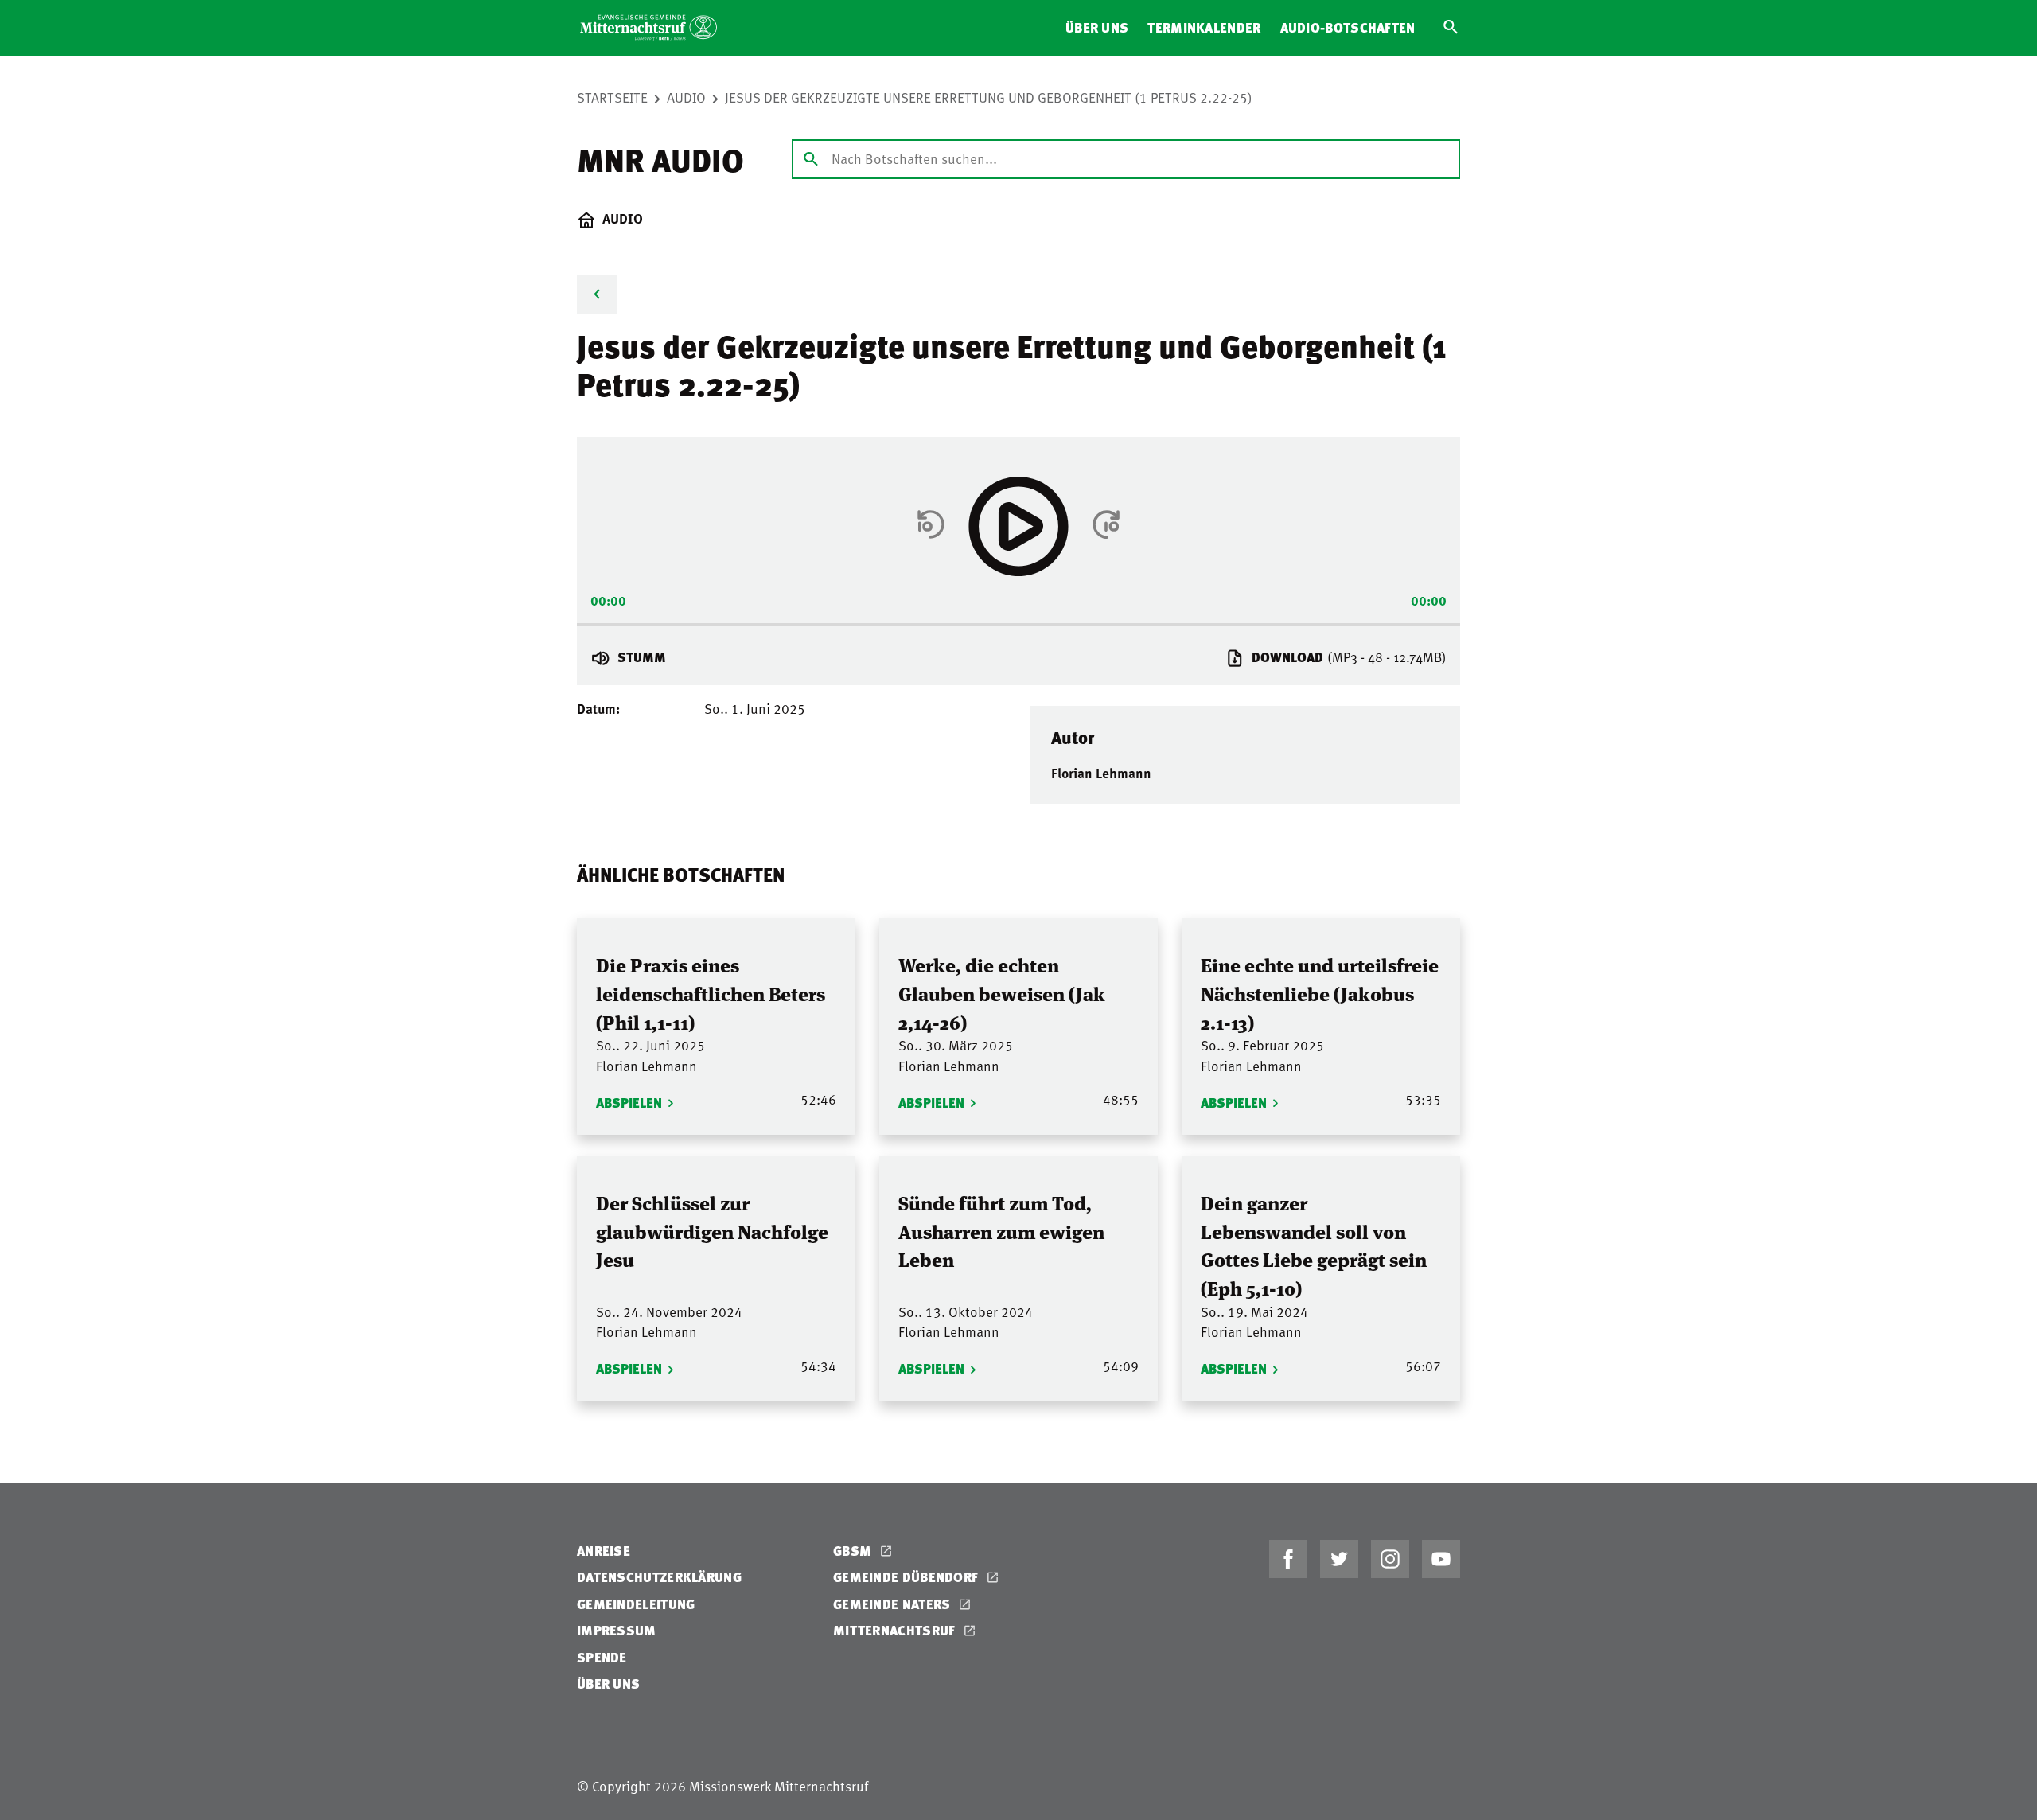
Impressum (617, 1630)
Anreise (604, 1551)
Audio (686, 97)
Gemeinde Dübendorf (907, 1577)
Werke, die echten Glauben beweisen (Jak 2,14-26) (1002, 992)
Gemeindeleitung (636, 1604)
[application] (1018, 619)
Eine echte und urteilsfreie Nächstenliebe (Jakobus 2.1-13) (1320, 992)
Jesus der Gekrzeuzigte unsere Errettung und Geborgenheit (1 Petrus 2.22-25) (989, 97)
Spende (602, 1657)
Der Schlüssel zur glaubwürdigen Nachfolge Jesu (712, 1230)
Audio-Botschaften (1348, 27)
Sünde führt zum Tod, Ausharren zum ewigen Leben (1001, 1230)
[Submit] (811, 158)
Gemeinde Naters (894, 1604)
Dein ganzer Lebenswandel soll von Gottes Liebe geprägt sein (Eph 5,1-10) (1314, 1245)
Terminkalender (1204, 27)
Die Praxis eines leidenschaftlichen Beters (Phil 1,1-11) (711, 992)
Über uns (1097, 27)
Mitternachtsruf (896, 1630)
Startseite (612, 97)
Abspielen (629, 1103)
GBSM (854, 1551)
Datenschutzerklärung (659, 1577)
